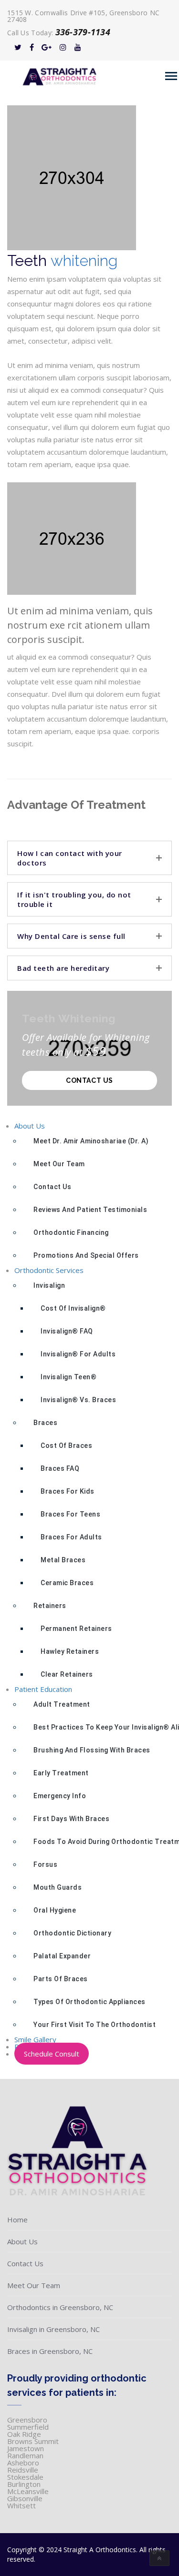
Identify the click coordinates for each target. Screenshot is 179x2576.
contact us (89, 1080)
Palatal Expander (62, 1956)
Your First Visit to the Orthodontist (95, 2025)
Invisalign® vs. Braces (78, 1400)
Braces (45, 1423)
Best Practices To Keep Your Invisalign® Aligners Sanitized (103, 1727)
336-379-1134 (83, 32)
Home (17, 2220)
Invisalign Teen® (68, 1377)
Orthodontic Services (49, 1270)
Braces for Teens (70, 1514)
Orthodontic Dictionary (72, 1933)
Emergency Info (60, 1796)
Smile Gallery (35, 2039)
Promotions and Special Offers (86, 1255)
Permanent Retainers (76, 1629)
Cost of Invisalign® (73, 1308)
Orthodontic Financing (71, 1232)
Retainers (50, 1606)
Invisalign (49, 1285)
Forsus (45, 1864)
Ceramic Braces (67, 1583)
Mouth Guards (58, 1887)
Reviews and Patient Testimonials (90, 1210)
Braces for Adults (71, 1537)
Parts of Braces (61, 1979)
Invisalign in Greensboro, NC (53, 2329)
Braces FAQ (60, 1468)
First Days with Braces (71, 1819)
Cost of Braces (66, 1446)
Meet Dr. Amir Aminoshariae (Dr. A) (91, 1141)
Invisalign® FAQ (67, 1331)
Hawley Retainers (70, 1651)
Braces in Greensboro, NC (50, 2351)
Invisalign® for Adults (78, 1354)
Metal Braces (63, 1560)
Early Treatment (61, 1773)
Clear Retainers (67, 1674)
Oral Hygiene (55, 1910)
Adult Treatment (62, 1704)
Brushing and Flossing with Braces (92, 1750)
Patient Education (43, 1689)
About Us (30, 1126)
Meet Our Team (59, 1164)
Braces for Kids (68, 1491)
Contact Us (52, 1187)
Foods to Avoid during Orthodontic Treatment (103, 1842)
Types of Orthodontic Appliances (89, 2002)
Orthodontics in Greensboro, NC (60, 2307)
